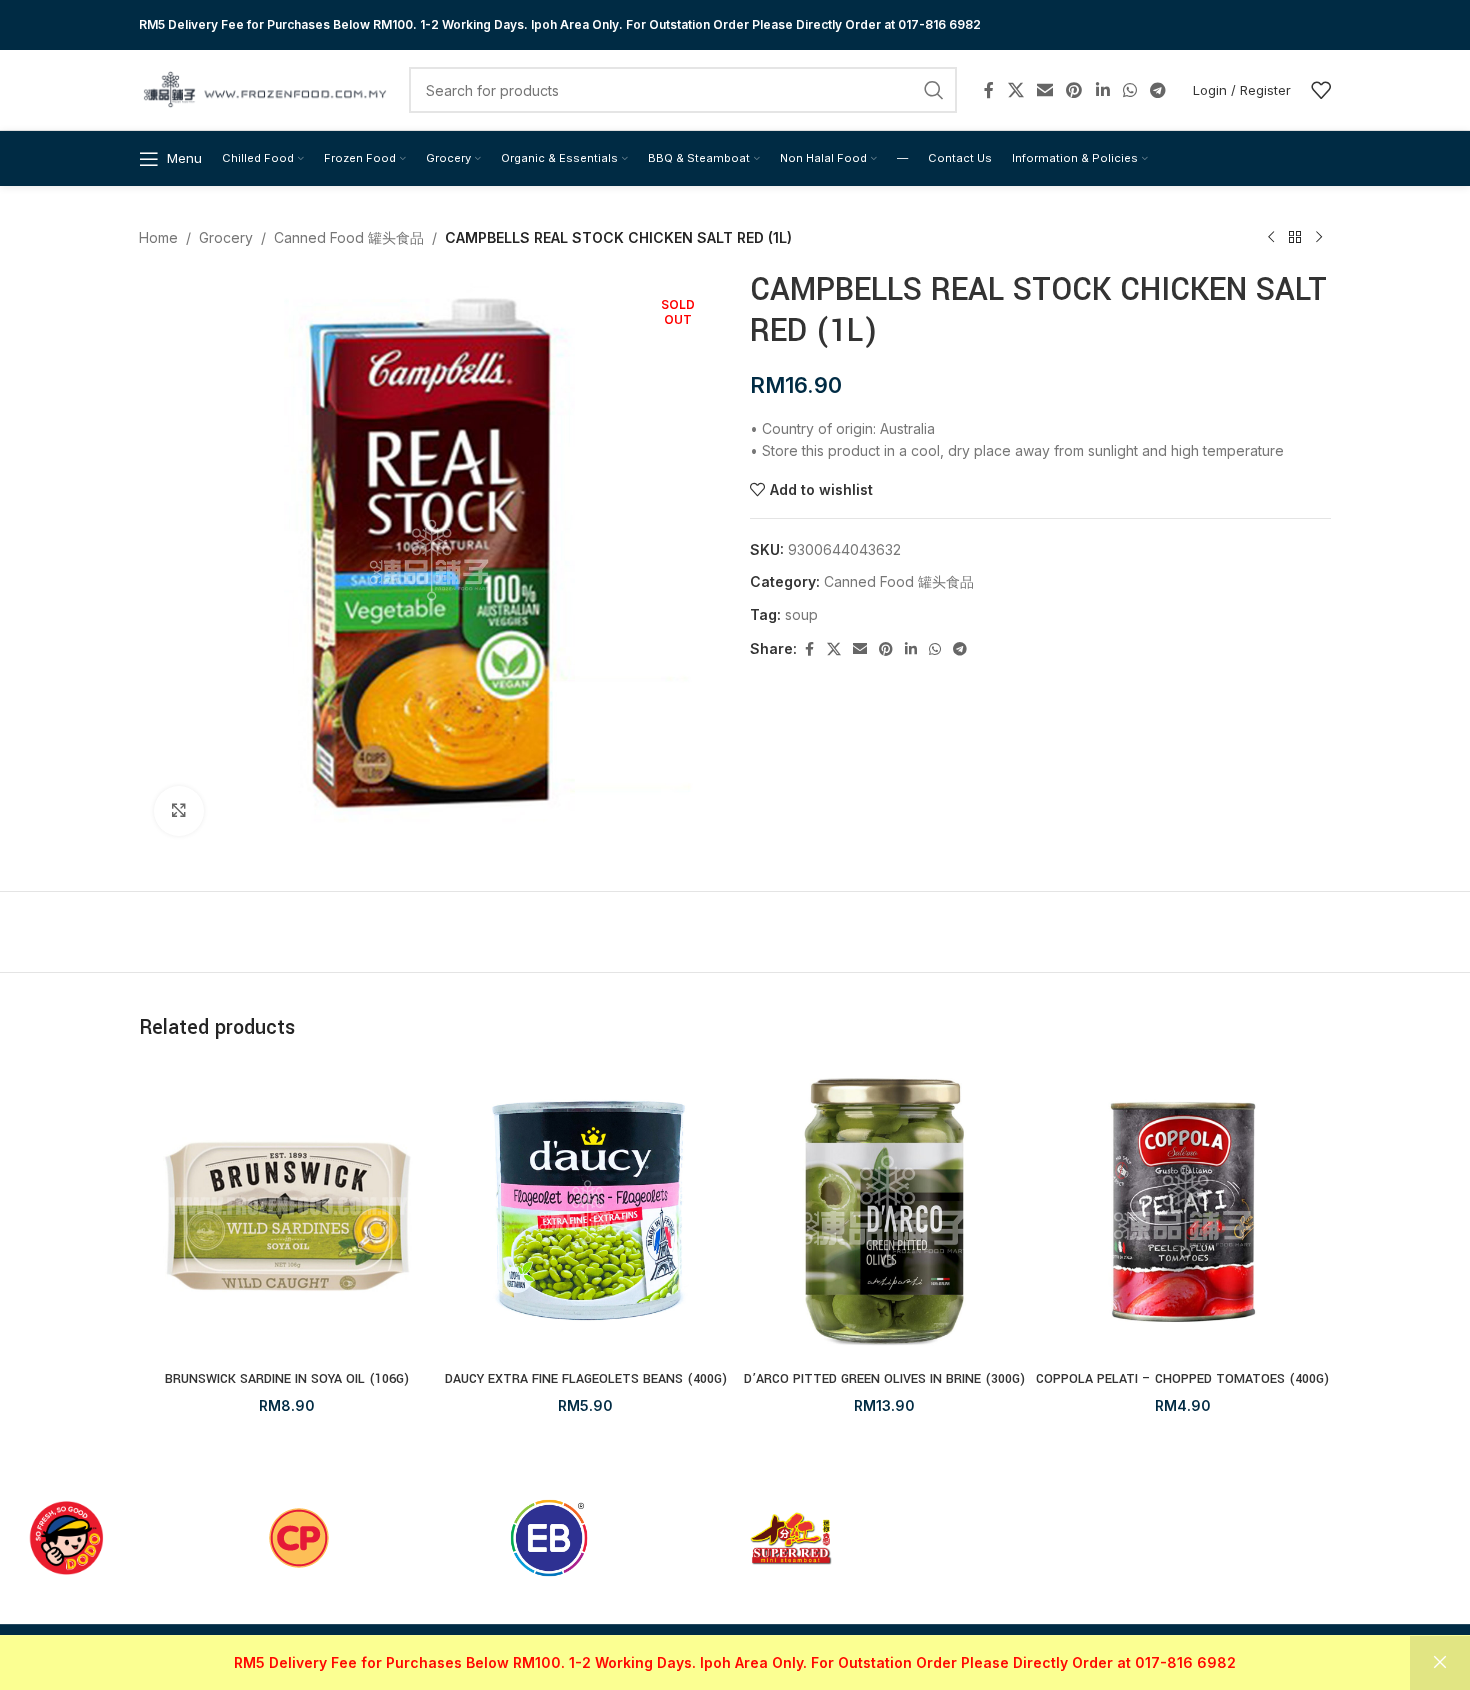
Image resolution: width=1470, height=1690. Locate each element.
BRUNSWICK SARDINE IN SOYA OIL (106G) (287, 1379)
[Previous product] (1271, 238)
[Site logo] (264, 88)
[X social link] (1015, 90)
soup (801, 614)
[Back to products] (1295, 238)
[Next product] (1319, 238)
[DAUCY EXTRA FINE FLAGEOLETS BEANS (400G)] (586, 1212)
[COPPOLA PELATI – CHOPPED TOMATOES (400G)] (1183, 1212)
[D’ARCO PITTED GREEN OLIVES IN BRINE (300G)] (884, 1212)
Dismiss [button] (1440, 1663)
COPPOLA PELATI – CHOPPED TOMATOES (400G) (1182, 1379)
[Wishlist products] (1321, 90)
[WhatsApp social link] (1129, 90)
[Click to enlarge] (179, 811)
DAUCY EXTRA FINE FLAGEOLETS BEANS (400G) (586, 1379)
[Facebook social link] (989, 90)
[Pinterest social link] (1074, 90)
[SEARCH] (934, 90)
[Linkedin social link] (1102, 90)
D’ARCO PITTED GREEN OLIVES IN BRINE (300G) (884, 1379)
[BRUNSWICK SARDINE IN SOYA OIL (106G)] (287, 1212)
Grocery (226, 237)
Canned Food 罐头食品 (349, 237)
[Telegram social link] (1158, 90)
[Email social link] (1044, 90)
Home (158, 237)
